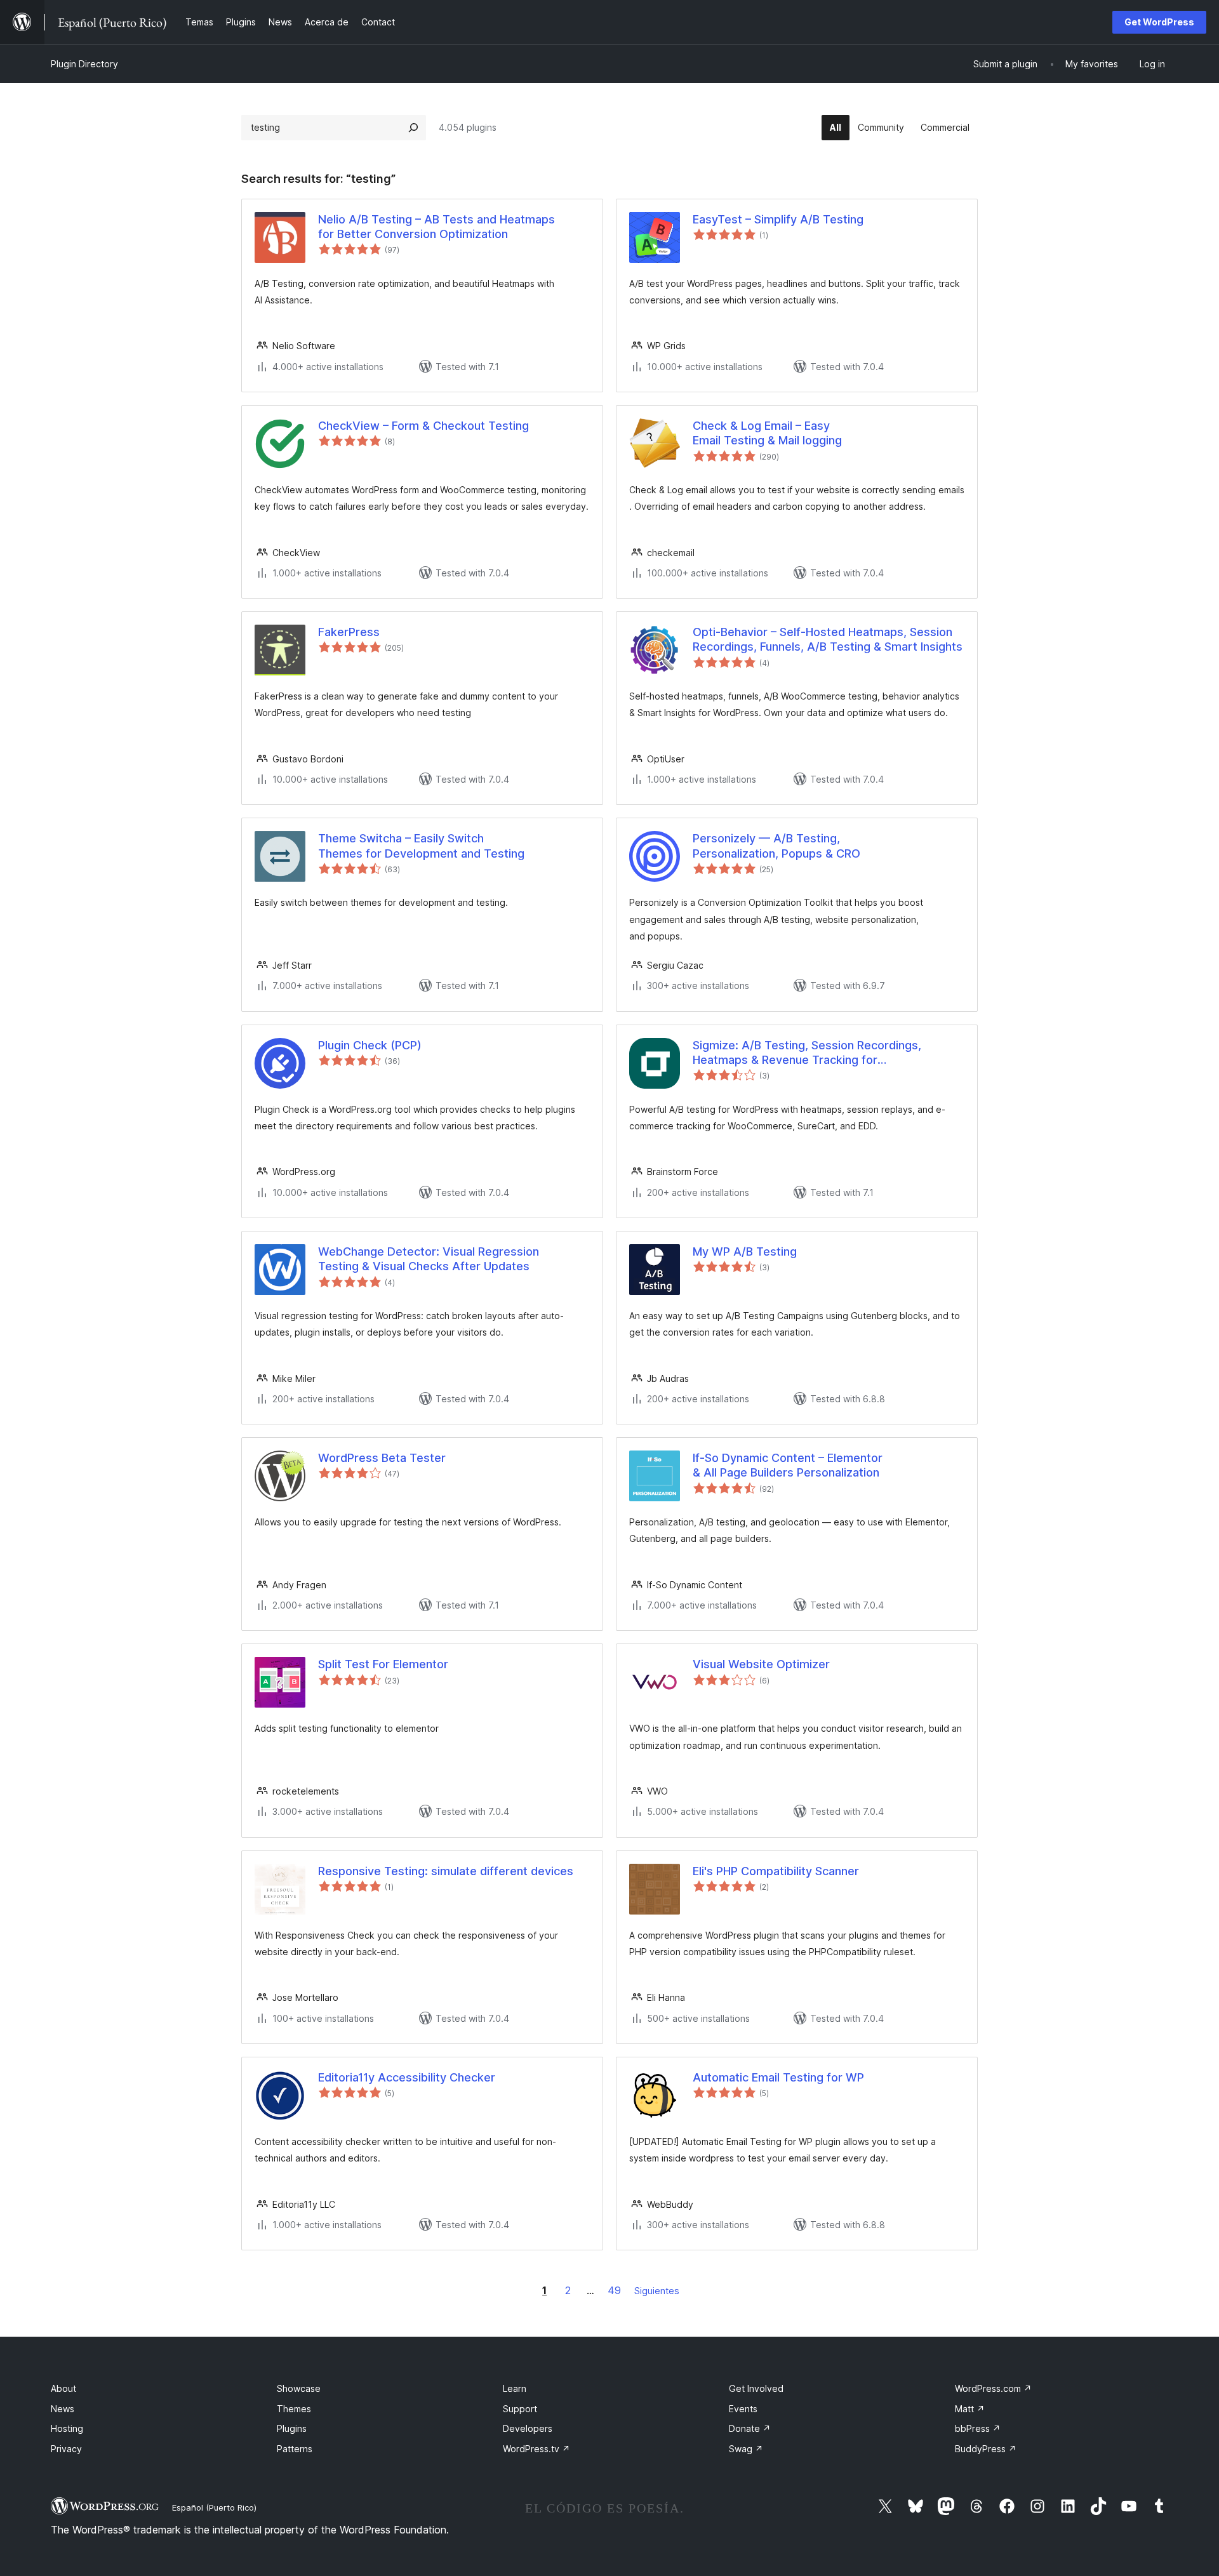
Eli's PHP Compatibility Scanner (776, 1871)
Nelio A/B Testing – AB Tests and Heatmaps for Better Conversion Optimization (436, 227)
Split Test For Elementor (383, 1664)
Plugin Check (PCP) (370, 1045)
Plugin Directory (84, 64)
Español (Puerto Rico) (214, 2507)
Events (743, 2409)
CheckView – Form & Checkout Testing (423, 426)
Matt (970, 2409)
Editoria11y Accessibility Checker (407, 2077)
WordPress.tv (536, 2449)
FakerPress (349, 632)
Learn (515, 2388)
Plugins (292, 2428)
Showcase (299, 2388)
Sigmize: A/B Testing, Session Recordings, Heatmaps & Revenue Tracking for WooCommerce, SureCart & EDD (807, 1053)
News (63, 2409)
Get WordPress (1159, 22)
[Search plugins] (413, 128)
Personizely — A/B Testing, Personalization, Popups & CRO (776, 846)
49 (614, 2290)
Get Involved (756, 2388)
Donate (750, 2428)
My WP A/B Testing (745, 1251)
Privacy (66, 2449)
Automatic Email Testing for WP (778, 2077)
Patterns (295, 2449)
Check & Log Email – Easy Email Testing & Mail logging (767, 433)
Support (520, 2409)
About (63, 2388)
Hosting (67, 2428)
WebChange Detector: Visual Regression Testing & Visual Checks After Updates (429, 1259)
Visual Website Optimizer (761, 1664)
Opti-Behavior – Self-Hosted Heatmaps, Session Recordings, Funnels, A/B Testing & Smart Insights (828, 639)
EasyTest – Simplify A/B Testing (778, 219)
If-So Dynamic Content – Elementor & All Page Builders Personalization (788, 1465)
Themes (294, 2409)
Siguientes (657, 2291)
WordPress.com (993, 2388)
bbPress (978, 2428)
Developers (528, 2428)
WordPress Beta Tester (382, 1458)
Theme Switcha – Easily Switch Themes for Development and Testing (421, 846)
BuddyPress (986, 2449)
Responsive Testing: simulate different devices (446, 1871)
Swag (746, 2449)
